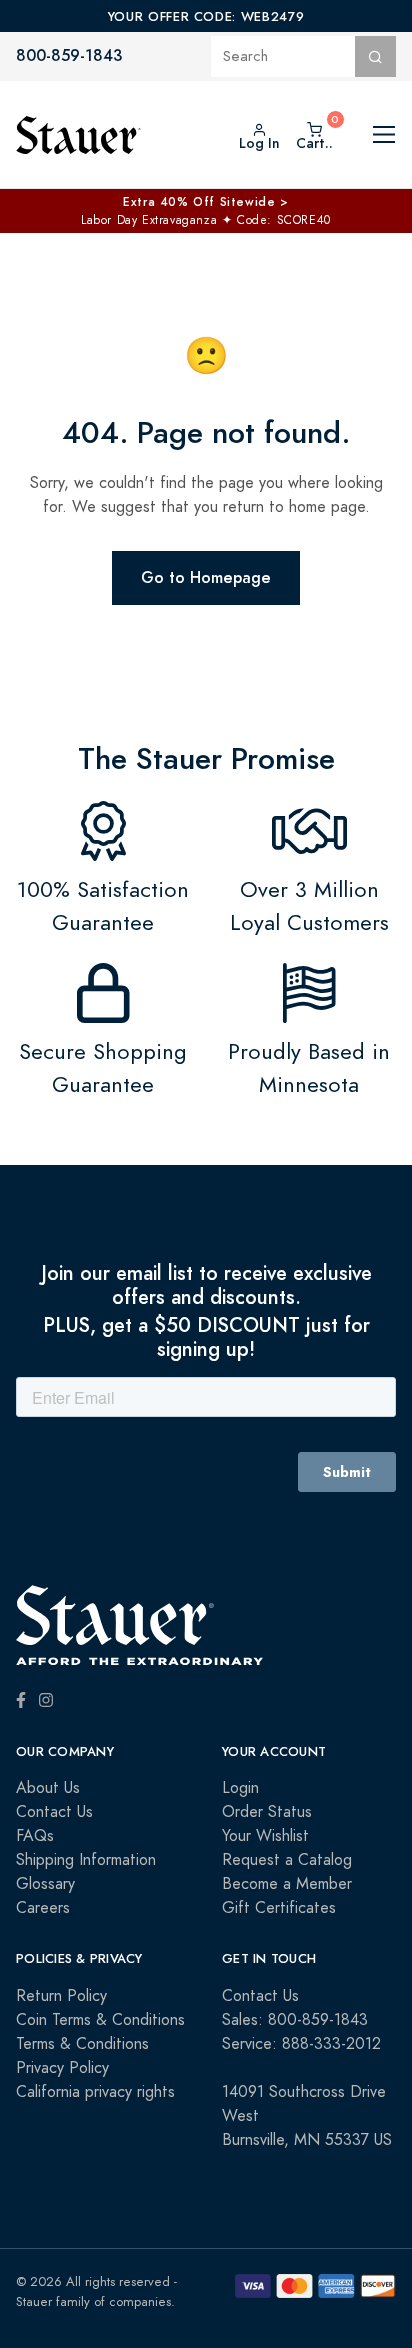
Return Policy (61, 1996)
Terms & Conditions (82, 2044)
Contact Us (54, 1812)
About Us (48, 1788)
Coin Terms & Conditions (100, 2020)
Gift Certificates (279, 1908)
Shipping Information (86, 1860)
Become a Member (287, 1884)
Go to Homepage (206, 577)
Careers (43, 1908)
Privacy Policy (62, 2068)
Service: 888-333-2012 (301, 2044)
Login (240, 1788)
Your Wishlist (265, 1836)
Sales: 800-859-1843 (295, 2020)
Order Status (267, 1812)
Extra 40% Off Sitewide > (205, 202)
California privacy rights (95, 2092)
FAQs (35, 1836)
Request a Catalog (287, 1860)
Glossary (45, 1884)
